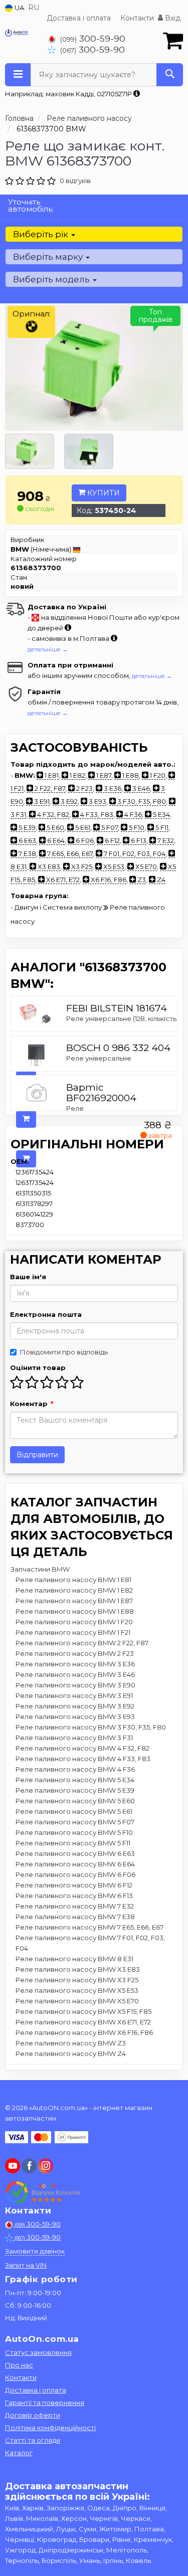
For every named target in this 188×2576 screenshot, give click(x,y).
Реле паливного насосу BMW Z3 (71, 2043)
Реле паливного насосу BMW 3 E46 (75, 1674)
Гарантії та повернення (45, 2402)
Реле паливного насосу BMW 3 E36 (75, 1664)
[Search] (170, 75)
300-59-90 (93, 38)
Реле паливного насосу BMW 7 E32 (75, 1906)
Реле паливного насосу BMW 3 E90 (75, 1685)
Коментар (31, 1404)
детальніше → (48, 649)
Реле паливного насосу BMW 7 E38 (75, 1917)
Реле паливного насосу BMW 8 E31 (74, 1959)
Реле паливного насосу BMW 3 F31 (74, 1738)
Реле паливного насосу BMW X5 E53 (77, 1990)
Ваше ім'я (28, 1277)
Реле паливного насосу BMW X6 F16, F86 (84, 2032)
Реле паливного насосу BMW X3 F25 (77, 1980)
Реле (75, 1108)
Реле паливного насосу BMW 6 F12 (74, 1885)
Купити (103, 493)
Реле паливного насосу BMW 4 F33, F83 (83, 1759)
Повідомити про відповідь (64, 1352)
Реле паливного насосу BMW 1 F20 (74, 1622)
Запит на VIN (26, 2265)
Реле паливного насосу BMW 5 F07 (75, 1822)
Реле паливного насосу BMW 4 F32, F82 (82, 1748)
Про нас (19, 2365)
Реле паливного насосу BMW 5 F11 (73, 1843)
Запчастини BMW (40, 1569)
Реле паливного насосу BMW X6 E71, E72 (83, 2022)
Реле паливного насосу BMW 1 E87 (74, 1601)
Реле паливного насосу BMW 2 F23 (75, 1653)
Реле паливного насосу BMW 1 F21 (73, 1632)
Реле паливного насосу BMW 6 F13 (74, 1896)
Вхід (172, 18)
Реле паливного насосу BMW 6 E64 (75, 1864)
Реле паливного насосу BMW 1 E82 (74, 1590)
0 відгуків (75, 181)
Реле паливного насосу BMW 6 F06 (75, 1874)
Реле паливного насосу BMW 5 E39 (75, 1790)
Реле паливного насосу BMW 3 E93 (75, 1716)
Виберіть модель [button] (52, 279)
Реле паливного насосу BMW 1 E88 (75, 1611)
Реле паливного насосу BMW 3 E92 (75, 1706)
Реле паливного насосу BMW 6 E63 (75, 1853)
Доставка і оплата (79, 18)
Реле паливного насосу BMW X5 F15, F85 (83, 2011)
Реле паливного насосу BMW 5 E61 (74, 1811)
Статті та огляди (33, 2440)
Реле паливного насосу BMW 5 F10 (74, 1832)
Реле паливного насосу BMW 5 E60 (75, 1801)
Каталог (19, 2453)
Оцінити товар (38, 1367)
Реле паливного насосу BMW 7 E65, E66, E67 (89, 1927)
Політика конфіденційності (50, 2428)
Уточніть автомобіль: (31, 205)
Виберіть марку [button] (49, 257)
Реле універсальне (99, 1058)
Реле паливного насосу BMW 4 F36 (75, 1769)
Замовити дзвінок (35, 2251)
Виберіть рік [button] (42, 234)
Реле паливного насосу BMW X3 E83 (78, 1969)
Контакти (137, 18)
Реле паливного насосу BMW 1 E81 (73, 1580)
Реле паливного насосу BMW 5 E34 (75, 1780)
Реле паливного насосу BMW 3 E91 (74, 1695)
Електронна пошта (46, 1314)
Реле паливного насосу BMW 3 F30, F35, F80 (91, 1727)
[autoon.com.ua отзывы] (44, 2192)
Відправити (37, 1455)
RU (34, 8)
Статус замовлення (38, 2352)
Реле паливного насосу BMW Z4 (71, 2053)
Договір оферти (33, 2415)
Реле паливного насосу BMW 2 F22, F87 (82, 1643)
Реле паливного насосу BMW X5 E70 (77, 2001)
